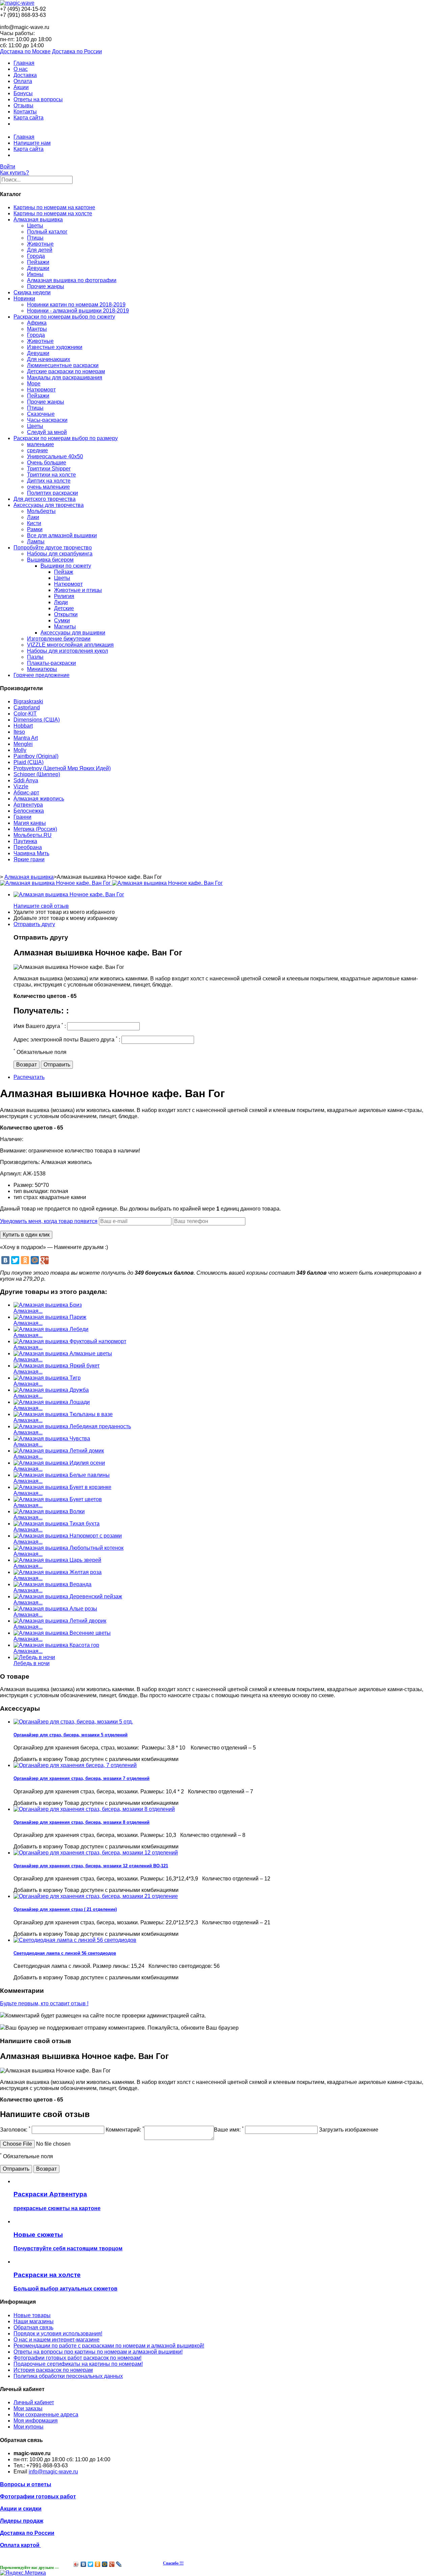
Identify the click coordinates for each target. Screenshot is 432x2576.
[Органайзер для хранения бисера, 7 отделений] (75, 1765)
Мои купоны (29, 2427)
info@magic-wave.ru (53, 2472)
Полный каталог (47, 232)
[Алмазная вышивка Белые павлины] (62, 1475)
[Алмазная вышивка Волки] (49, 1511)
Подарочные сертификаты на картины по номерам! (78, 2364)
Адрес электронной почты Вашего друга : (67, 1040)
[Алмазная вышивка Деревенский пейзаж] (68, 1596)
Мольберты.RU (33, 835)
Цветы (35, 226)
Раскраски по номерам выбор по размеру (66, 438)
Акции (21, 87)
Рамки (35, 529)
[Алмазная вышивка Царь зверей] (57, 1560)
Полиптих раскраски (52, 493)
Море (34, 384)
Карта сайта (29, 118)
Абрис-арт (26, 793)
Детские (64, 608)
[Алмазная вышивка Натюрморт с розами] (68, 1536)
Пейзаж (64, 572)
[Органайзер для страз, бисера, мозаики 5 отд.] (73, 1722)
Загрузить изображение (349, 2130)
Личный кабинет (34, 2402)
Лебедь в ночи (32, 1663)
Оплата (23, 81)
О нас (21, 69)
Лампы (36, 541)
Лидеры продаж (22, 2521)
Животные (40, 244)
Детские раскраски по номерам (66, 371)
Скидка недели (32, 292)
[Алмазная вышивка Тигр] (47, 1378)
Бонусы (23, 93)
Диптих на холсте (49, 481)
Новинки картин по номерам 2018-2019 (76, 305)
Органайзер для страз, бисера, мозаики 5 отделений (71, 1735)
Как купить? (15, 173)
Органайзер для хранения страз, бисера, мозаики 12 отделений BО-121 (91, 1866)
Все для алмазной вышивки (62, 535)
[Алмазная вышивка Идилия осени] (59, 1463)
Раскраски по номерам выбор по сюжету (64, 317)
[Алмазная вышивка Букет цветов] (58, 1499)
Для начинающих (49, 359)
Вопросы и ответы (26, 2484)
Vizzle (21, 787)
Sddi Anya (26, 780)
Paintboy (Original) (36, 756)
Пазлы (35, 657)
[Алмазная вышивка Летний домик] (59, 1451)
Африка (37, 323)
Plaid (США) (29, 762)
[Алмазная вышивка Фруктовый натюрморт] (70, 1341)
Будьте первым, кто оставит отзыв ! (44, 2003)
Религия (64, 596)
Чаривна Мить (31, 853)
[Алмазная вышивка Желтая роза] (58, 1572)
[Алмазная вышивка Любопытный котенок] (69, 1548)
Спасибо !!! (173, 2563)
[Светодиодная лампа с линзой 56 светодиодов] (75, 1940)
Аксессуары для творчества (49, 505)
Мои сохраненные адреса (46, 2415)
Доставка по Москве (25, 51)
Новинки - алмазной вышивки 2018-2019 (78, 311)
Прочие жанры (46, 286)
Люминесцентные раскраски (63, 365)
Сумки (62, 620)
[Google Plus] (45, 1260)
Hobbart (23, 726)
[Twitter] (15, 1260)
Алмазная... (28, 1311)
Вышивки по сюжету (66, 566)
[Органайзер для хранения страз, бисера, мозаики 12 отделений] (96, 1853)
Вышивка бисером (50, 560)
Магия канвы (30, 823)
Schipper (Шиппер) (37, 774)
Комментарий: (125, 2130)
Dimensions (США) (37, 720)
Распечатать (29, 1077)
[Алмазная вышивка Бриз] (48, 1305)
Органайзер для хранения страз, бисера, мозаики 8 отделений (82, 1822)
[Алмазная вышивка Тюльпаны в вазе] (63, 1414)
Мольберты (41, 511)
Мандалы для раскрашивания (65, 377)
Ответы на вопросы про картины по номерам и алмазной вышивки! (98, 2352)
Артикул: (11, 1174)
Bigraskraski (28, 701)
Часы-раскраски (47, 420)
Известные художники (55, 347)
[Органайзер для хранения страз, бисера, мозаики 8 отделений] (94, 1809)
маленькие (40, 444)
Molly (20, 750)
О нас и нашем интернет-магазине (57, 2340)
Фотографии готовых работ (38, 2497)
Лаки (33, 517)
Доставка (25, 75)
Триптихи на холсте (51, 475)
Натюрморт (41, 390)
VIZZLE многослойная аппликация (70, 645)
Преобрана (28, 847)
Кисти (34, 523)
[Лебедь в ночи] (34, 1657)
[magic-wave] (17, 3)
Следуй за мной (47, 432)
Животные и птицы (78, 590)
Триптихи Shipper (49, 469)
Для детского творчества (45, 499)
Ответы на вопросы (38, 99)
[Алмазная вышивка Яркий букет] (57, 1366)
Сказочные (41, 414)
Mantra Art (26, 738)
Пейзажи (38, 262)
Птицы (35, 238)
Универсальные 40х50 (55, 456)
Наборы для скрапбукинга (60, 554)
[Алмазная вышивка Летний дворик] (60, 1621)
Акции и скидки (21, 2509)
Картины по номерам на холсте (53, 213)
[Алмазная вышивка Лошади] (52, 1402)
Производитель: (21, 1162)
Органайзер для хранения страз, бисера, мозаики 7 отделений (82, 1778)
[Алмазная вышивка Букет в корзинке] (62, 1487)
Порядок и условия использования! (58, 2334)
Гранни (22, 817)
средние (37, 450)
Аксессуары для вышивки (73, 633)
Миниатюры (42, 669)
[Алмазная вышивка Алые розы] (55, 1609)
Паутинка (25, 841)
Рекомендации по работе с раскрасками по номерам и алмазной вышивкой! (109, 2346)
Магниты (65, 627)
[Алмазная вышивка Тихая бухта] (57, 1524)
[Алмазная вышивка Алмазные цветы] (63, 1353)
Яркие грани (29, 859)
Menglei (23, 744)
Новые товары (32, 2315)
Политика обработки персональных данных (68, 2376)
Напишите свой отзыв (41, 906)
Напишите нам (32, 143)
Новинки (24, 299)
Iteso (19, 732)
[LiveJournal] (119, 2564)
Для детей (40, 250)
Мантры (37, 329)
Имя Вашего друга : (40, 1026)
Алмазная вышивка (38, 220)
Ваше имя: (229, 2130)
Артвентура (28, 805)
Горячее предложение (42, 675)
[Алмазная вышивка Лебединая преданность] (72, 1426)
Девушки (38, 268)
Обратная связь (33, 2327)
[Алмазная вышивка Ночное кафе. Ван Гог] (69, 894)
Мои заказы (28, 2408)
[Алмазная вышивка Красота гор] (56, 1645)
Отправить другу (34, 924)
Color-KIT (25, 714)
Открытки (66, 614)
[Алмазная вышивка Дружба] (51, 1390)
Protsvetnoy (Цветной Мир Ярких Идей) (62, 768)
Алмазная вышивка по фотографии (72, 280)
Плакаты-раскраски (51, 663)
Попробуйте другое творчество (53, 548)
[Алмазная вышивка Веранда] (52, 1584)
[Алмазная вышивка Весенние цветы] (62, 1633)
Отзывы (23, 105)
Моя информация (36, 2421)
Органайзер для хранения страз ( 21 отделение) (65, 1909)
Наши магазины (34, 2321)
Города (36, 256)
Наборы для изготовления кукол (67, 651)
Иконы (35, 274)
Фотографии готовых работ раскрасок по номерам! (77, 2358)
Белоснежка (29, 811)
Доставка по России (77, 51)
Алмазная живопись (39, 799)
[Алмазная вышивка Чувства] (52, 1439)
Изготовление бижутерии (59, 639)
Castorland (27, 708)
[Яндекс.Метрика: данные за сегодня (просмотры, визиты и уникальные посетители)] (23, 2573)
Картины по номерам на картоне (54, 207)
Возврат (26, 1065)
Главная (24, 63)
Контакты (25, 112)
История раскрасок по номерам (53, 2370)
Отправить (57, 1065)
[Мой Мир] (35, 1260)
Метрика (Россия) (35, 829)
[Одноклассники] (25, 1260)
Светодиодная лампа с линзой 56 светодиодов (65, 1953)
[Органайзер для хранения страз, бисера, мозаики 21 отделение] (96, 1896)
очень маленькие (48, 487)
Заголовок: (15, 2130)
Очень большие (47, 463)
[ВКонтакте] (5, 1260)
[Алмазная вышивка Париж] (50, 1317)
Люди (61, 602)
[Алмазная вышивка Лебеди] (51, 1329)
